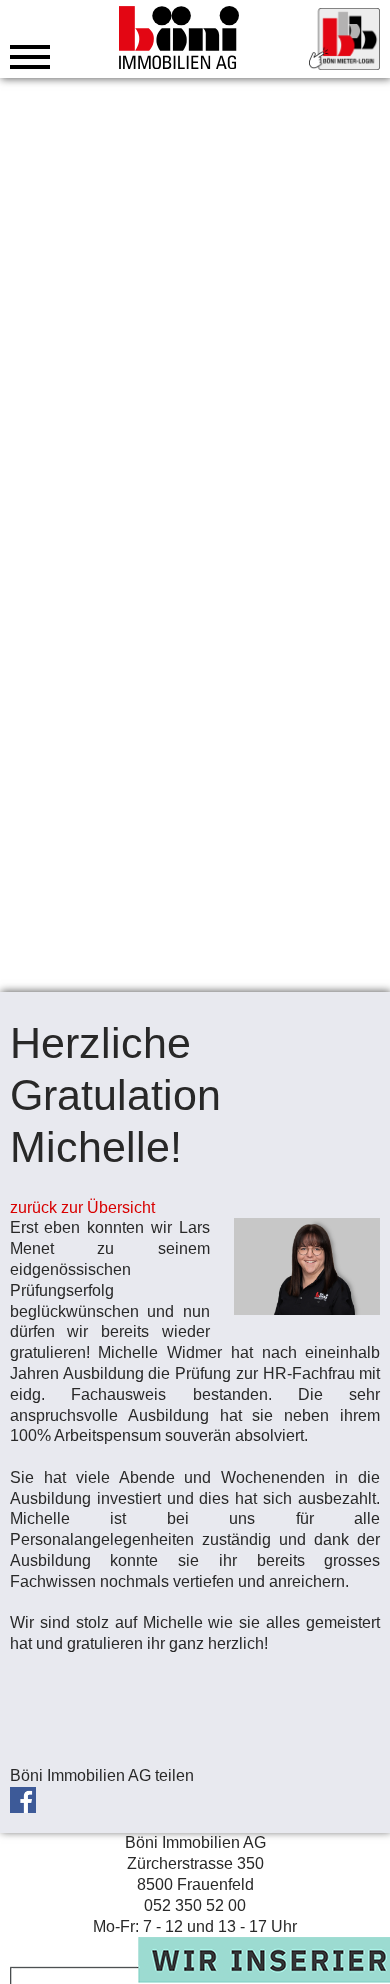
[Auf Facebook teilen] (28, 1796)
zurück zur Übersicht (82, 1207)
